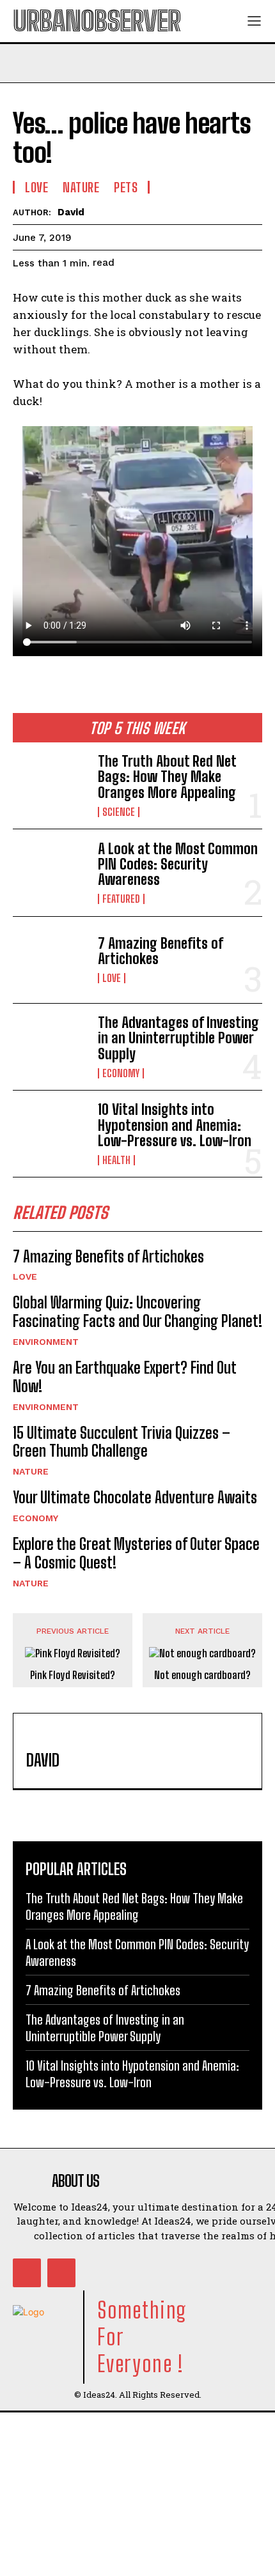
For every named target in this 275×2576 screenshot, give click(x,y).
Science (119, 812)
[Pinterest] (61, 2273)
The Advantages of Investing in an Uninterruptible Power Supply (178, 1038)
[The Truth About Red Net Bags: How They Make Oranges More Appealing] (50, 786)
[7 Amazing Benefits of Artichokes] (50, 960)
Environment (46, 1342)
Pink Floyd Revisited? (73, 1675)
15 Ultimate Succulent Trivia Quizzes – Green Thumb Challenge (122, 1442)
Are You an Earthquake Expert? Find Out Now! (125, 1377)
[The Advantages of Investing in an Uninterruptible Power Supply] (50, 1047)
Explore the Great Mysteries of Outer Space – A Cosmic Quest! (136, 1553)
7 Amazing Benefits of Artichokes (161, 951)
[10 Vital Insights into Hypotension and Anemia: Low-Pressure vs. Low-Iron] (50, 1134)
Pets (126, 187)
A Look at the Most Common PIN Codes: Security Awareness (178, 864)
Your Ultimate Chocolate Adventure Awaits (135, 1497)
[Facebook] (27, 2273)
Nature (31, 1471)
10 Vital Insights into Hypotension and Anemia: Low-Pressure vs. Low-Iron (175, 1125)
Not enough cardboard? (202, 1675)
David (71, 212)
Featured (121, 899)
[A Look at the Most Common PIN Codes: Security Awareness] (50, 872)
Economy (121, 1073)
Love (112, 978)
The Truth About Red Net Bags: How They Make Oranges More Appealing (167, 777)
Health (116, 1160)
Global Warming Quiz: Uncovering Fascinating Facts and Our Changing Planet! (137, 1312)
